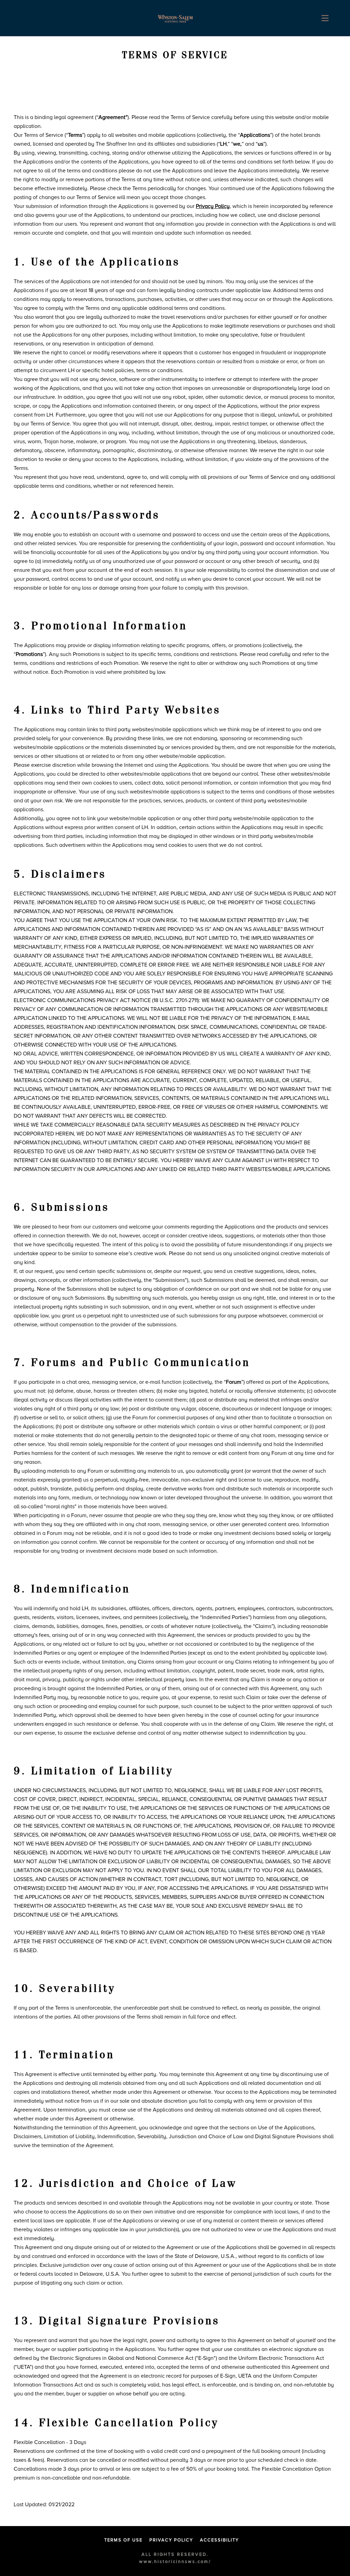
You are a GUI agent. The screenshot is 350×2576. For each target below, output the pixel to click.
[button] (325, 18)
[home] (175, 18)
